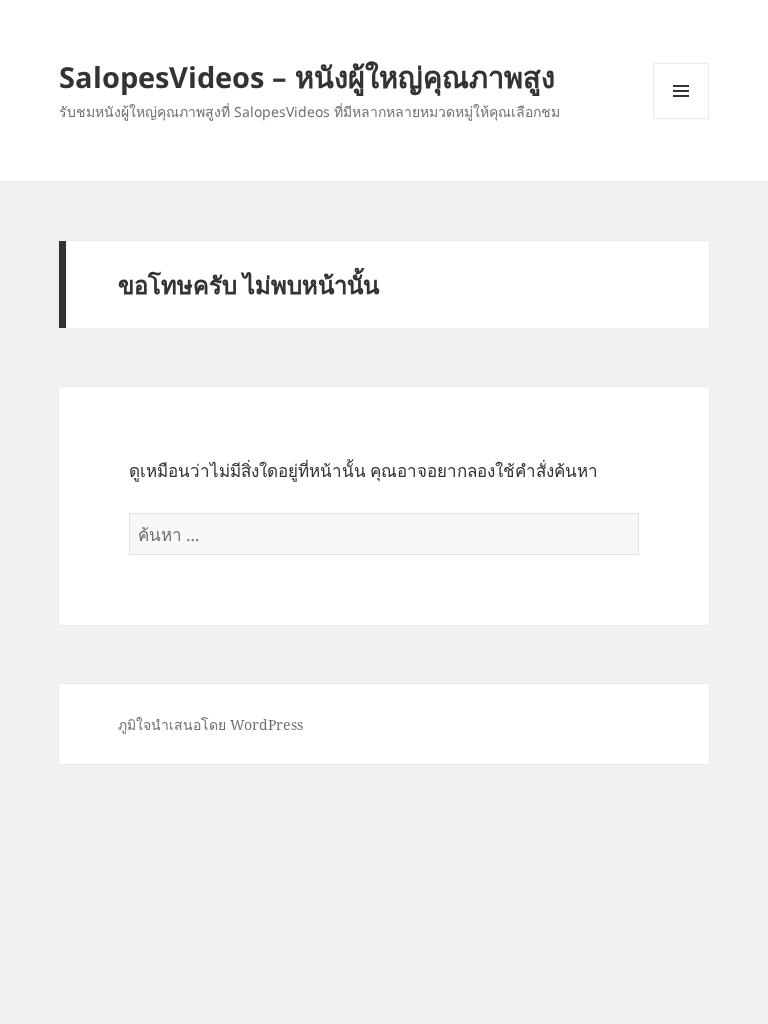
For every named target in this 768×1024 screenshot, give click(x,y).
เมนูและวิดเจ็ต (681, 91)
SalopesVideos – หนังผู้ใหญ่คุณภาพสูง (307, 76)
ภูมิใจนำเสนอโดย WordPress (210, 724)
